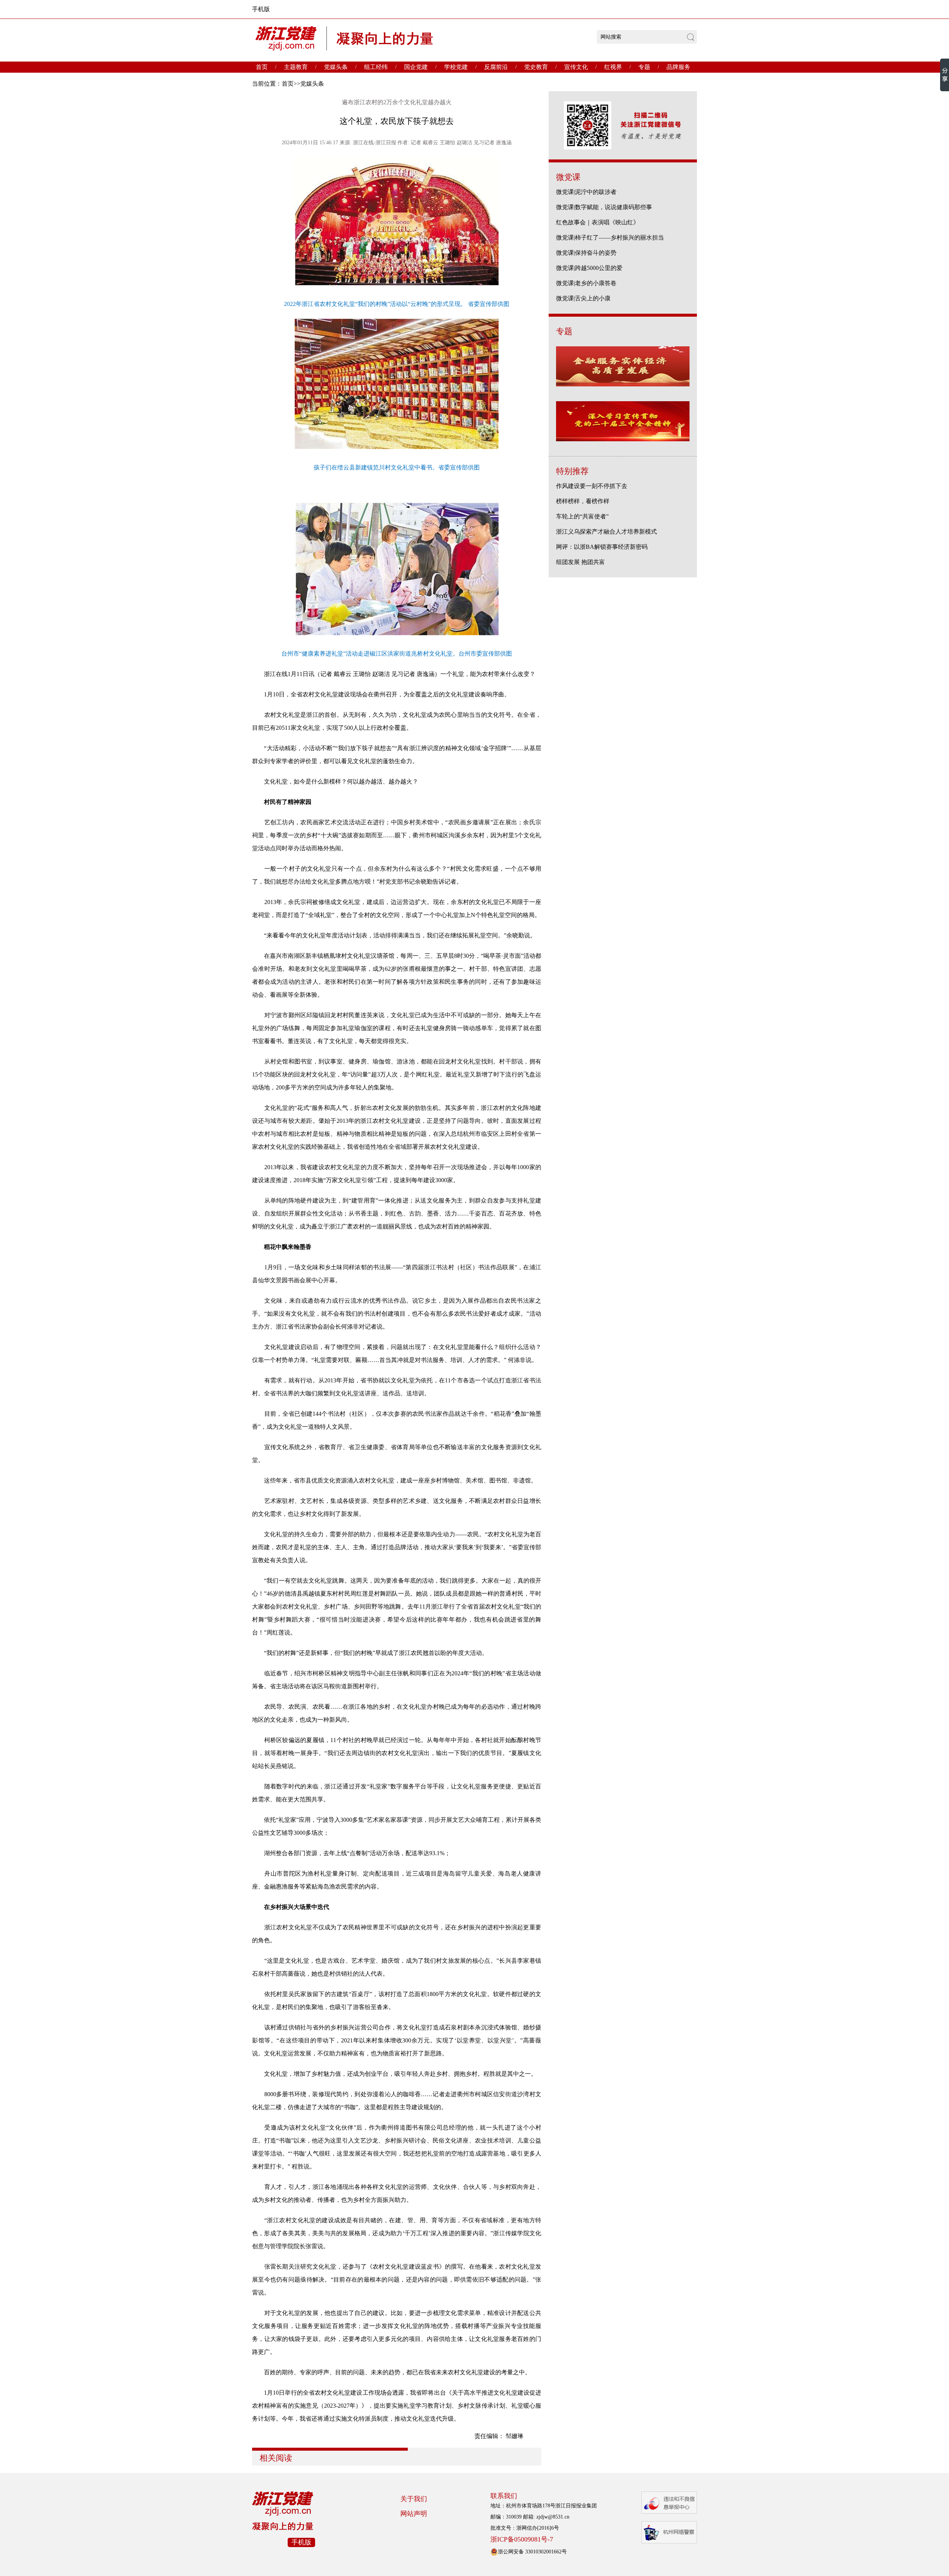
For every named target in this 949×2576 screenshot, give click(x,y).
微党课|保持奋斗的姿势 (586, 253)
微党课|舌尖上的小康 (583, 298)
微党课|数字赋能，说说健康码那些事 (604, 207)
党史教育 (536, 67)
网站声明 (414, 2514)
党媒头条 (336, 67)
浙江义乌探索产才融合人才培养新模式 (606, 532)
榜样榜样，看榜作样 (583, 501)
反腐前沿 (496, 67)
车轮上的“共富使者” (582, 516)
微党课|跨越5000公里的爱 (589, 268)
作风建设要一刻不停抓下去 (592, 486)
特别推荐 (572, 471)
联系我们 (504, 2496)
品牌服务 (678, 67)
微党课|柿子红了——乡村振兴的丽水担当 (610, 238)
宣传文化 (576, 67)
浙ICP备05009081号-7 (522, 2539)
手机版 (261, 9)
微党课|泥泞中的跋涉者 (586, 192)
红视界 (613, 67)
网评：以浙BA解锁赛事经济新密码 (602, 547)
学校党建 (456, 67)
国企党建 (416, 67)
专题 (644, 67)
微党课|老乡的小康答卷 (586, 283)
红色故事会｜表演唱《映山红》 (598, 222)
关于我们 (414, 2499)
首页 (262, 67)
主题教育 (296, 67)
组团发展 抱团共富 (581, 562)
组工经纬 (376, 67)
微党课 (568, 177)
